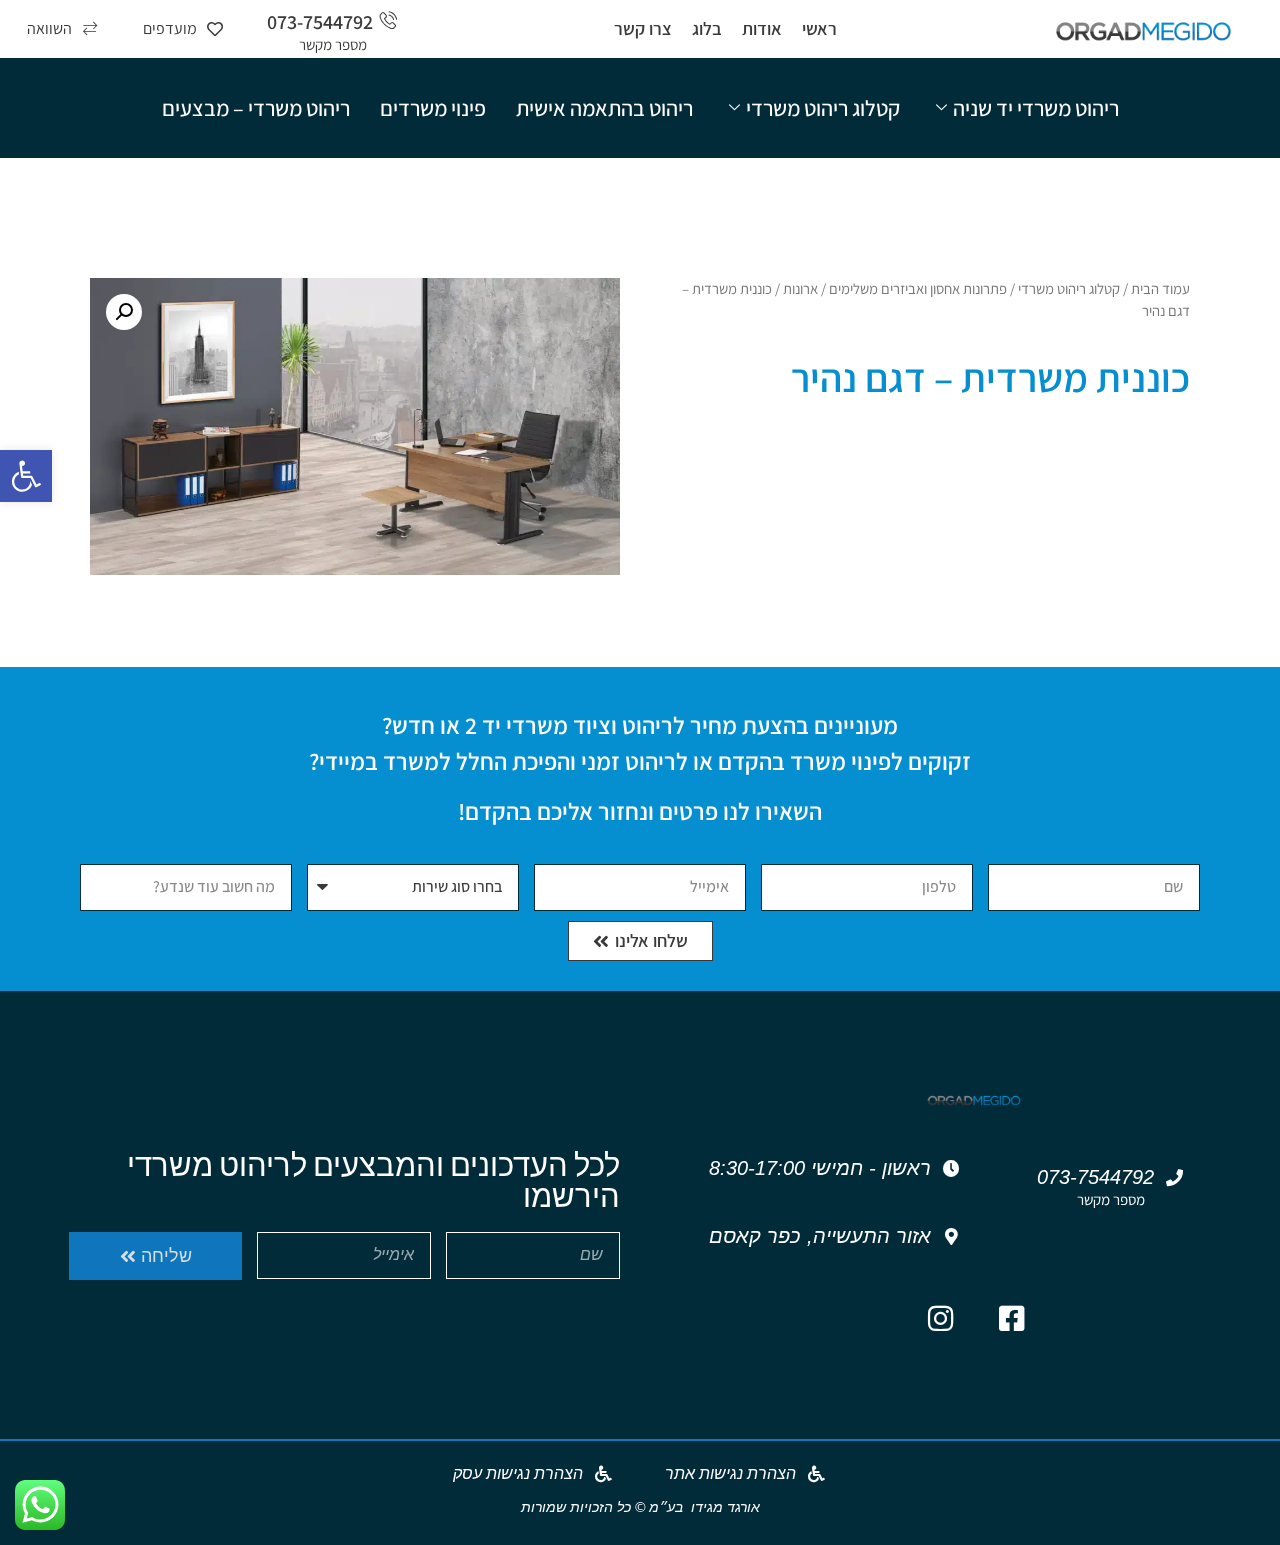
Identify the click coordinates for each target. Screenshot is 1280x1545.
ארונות (800, 288)
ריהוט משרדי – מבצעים (256, 108)
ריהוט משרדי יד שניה (1036, 108)
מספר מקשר (333, 44)
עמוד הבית (1160, 288)
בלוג (707, 29)
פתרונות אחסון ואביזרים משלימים (918, 288)
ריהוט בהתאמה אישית (604, 108)
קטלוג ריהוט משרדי (823, 108)
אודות (762, 29)
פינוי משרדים (433, 108)
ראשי (819, 29)
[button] (26, 476)
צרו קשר (643, 29)
